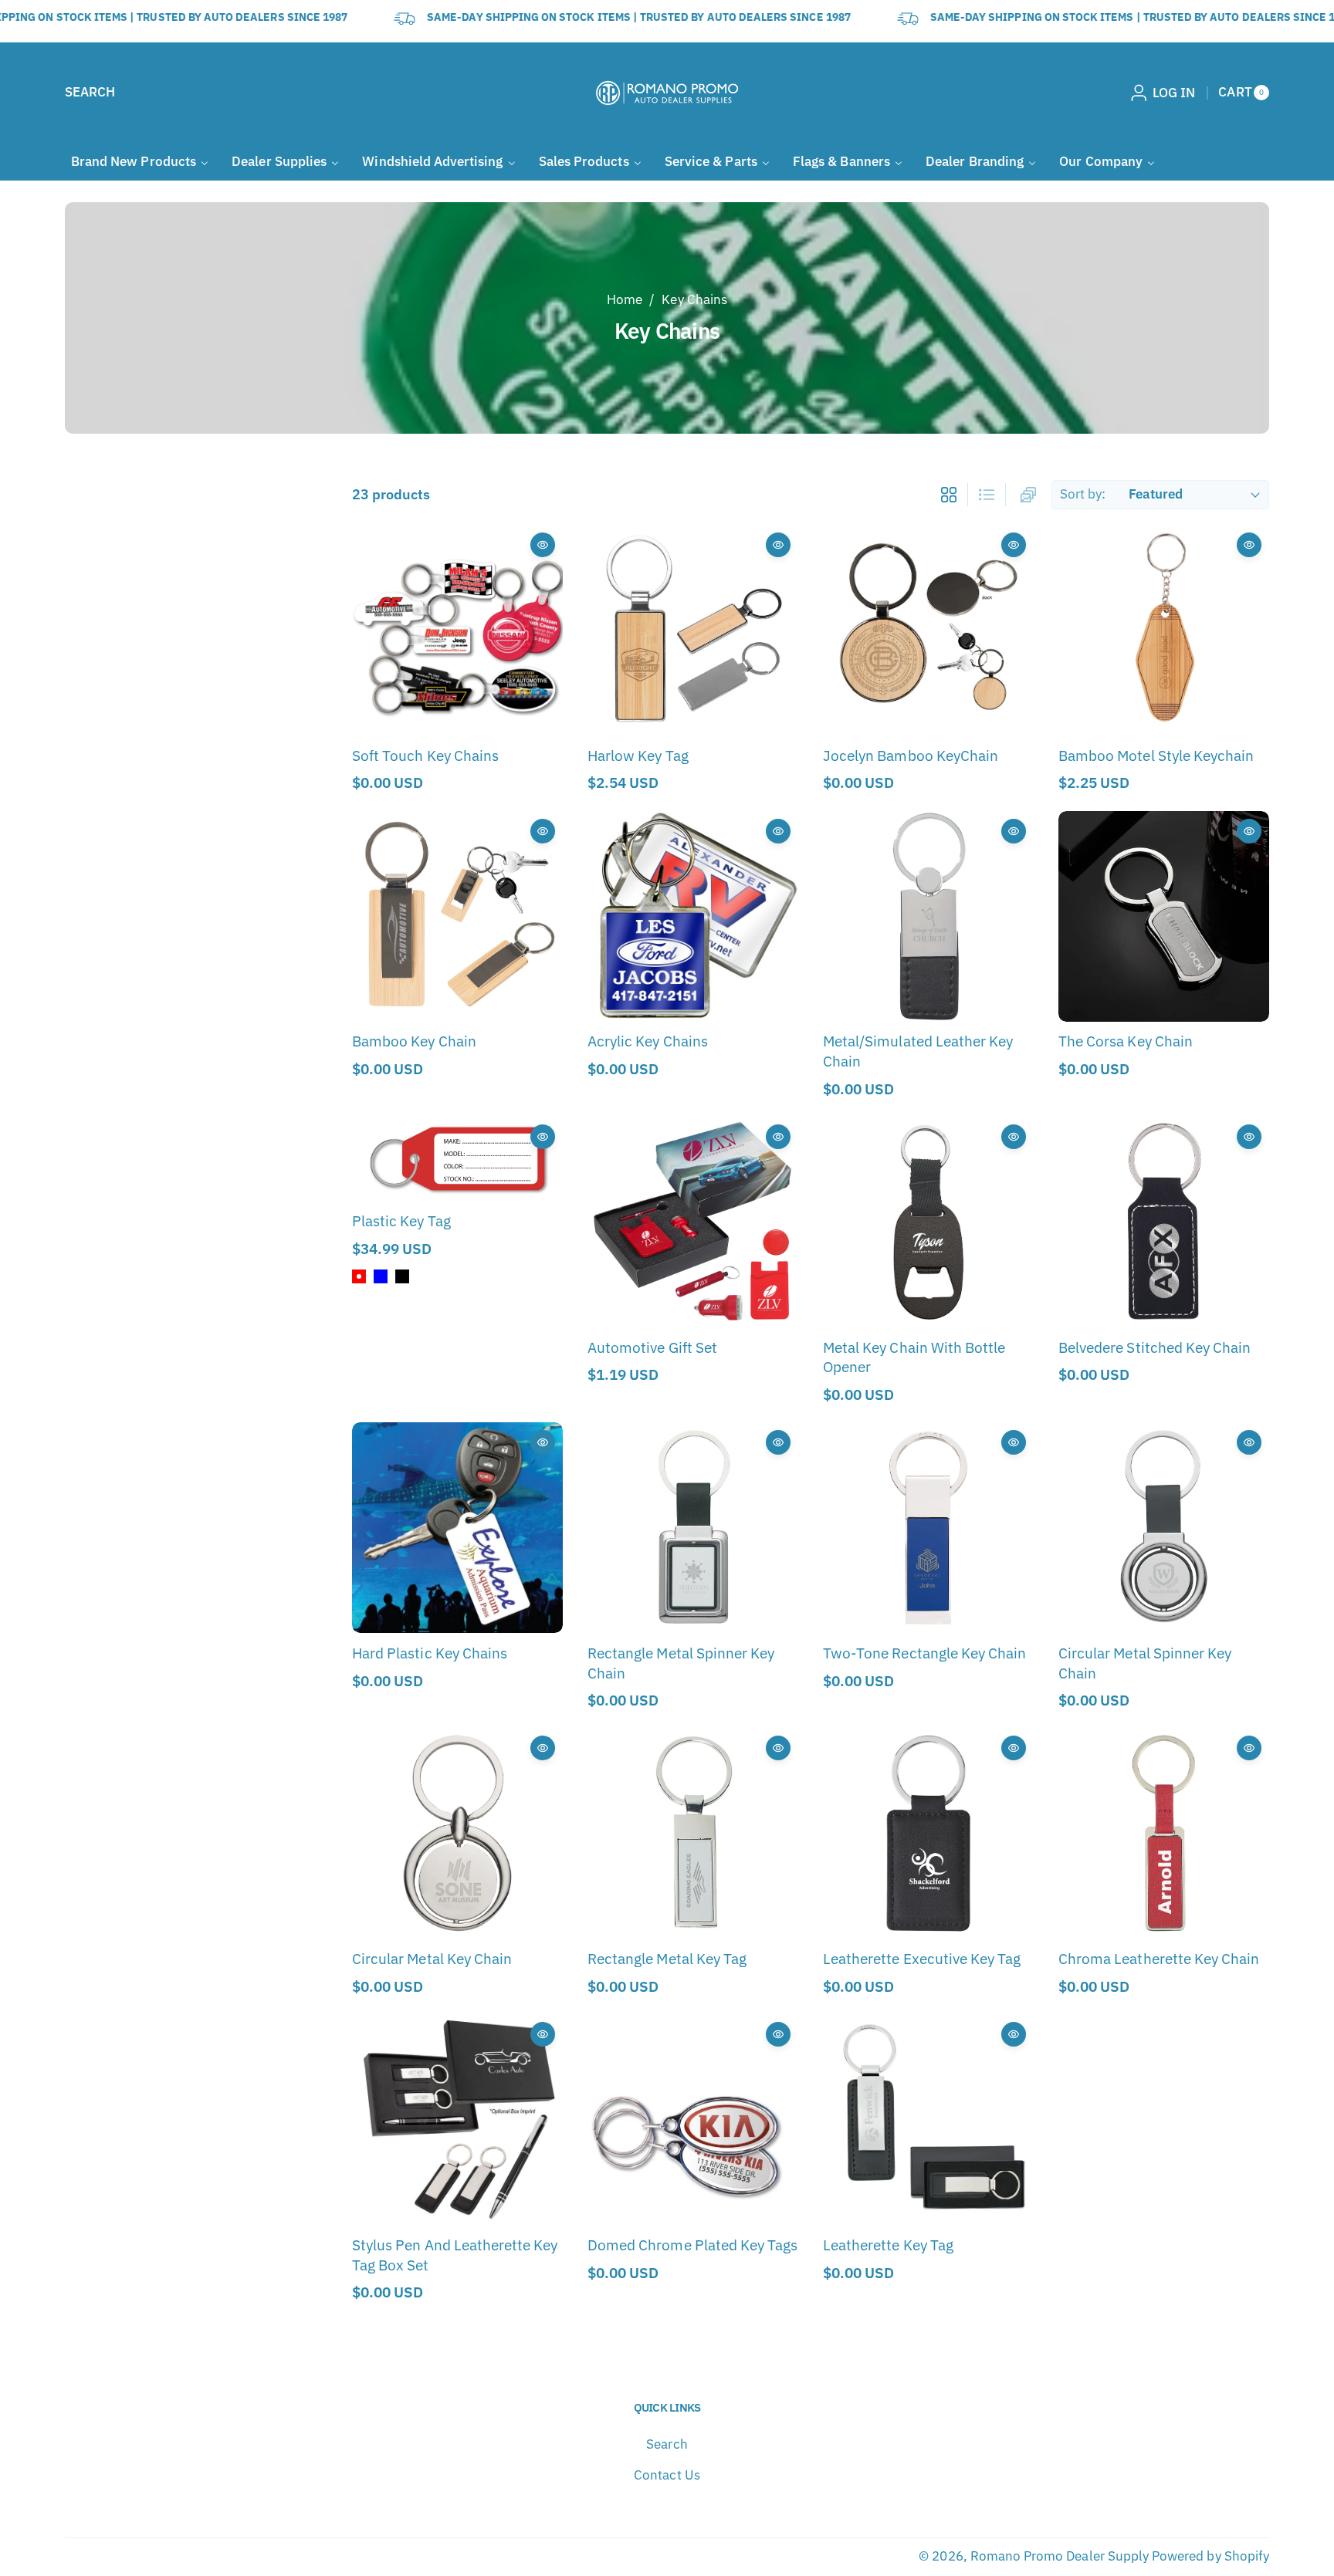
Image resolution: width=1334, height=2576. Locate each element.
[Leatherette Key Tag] (928, 2120)
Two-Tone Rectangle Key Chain (924, 1653)
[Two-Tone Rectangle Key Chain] (928, 1528)
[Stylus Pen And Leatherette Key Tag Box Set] (457, 2120)
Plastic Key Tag (401, 1220)
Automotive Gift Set (652, 1347)
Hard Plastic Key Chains (430, 1653)
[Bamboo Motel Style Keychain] (1164, 630)
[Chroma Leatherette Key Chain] (1164, 1833)
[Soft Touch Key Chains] (457, 630)
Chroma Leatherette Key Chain (1159, 1958)
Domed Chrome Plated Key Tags (692, 2245)
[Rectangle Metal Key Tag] (693, 1833)
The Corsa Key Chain (1126, 1041)
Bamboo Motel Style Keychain (1156, 755)
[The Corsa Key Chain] (1164, 916)
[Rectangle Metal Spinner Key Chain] (693, 1528)
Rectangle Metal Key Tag (667, 1958)
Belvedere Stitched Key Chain (1155, 1347)
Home (625, 299)
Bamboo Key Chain (414, 1041)
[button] (90, 93)
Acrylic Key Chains (648, 1041)
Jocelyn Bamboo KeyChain (911, 755)
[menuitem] (140, 162)
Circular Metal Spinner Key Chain (1145, 1663)
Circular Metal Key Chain (432, 1958)
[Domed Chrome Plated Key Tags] (693, 2120)
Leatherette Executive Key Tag (922, 1958)
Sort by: (1083, 494)
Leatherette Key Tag (888, 2245)
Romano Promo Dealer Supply (1060, 2556)
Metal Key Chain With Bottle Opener (914, 1357)
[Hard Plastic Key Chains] (457, 1528)
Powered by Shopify (1210, 2556)
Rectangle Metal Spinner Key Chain (681, 1663)
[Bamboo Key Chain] (457, 916)
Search (667, 2444)
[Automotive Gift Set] (693, 1222)
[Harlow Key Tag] (693, 630)
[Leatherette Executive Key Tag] (928, 1833)
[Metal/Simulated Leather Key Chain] (928, 916)
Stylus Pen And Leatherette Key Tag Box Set (455, 2255)
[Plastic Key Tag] (457, 1159)
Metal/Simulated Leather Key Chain (918, 1051)
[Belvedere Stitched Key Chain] (1164, 1222)
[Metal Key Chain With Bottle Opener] (928, 1222)
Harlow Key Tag (638, 755)
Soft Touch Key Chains (425, 755)
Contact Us (667, 2475)
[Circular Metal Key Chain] (457, 1833)
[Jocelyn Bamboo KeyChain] (928, 630)
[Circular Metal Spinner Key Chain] (1164, 1528)
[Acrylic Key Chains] (693, 916)
